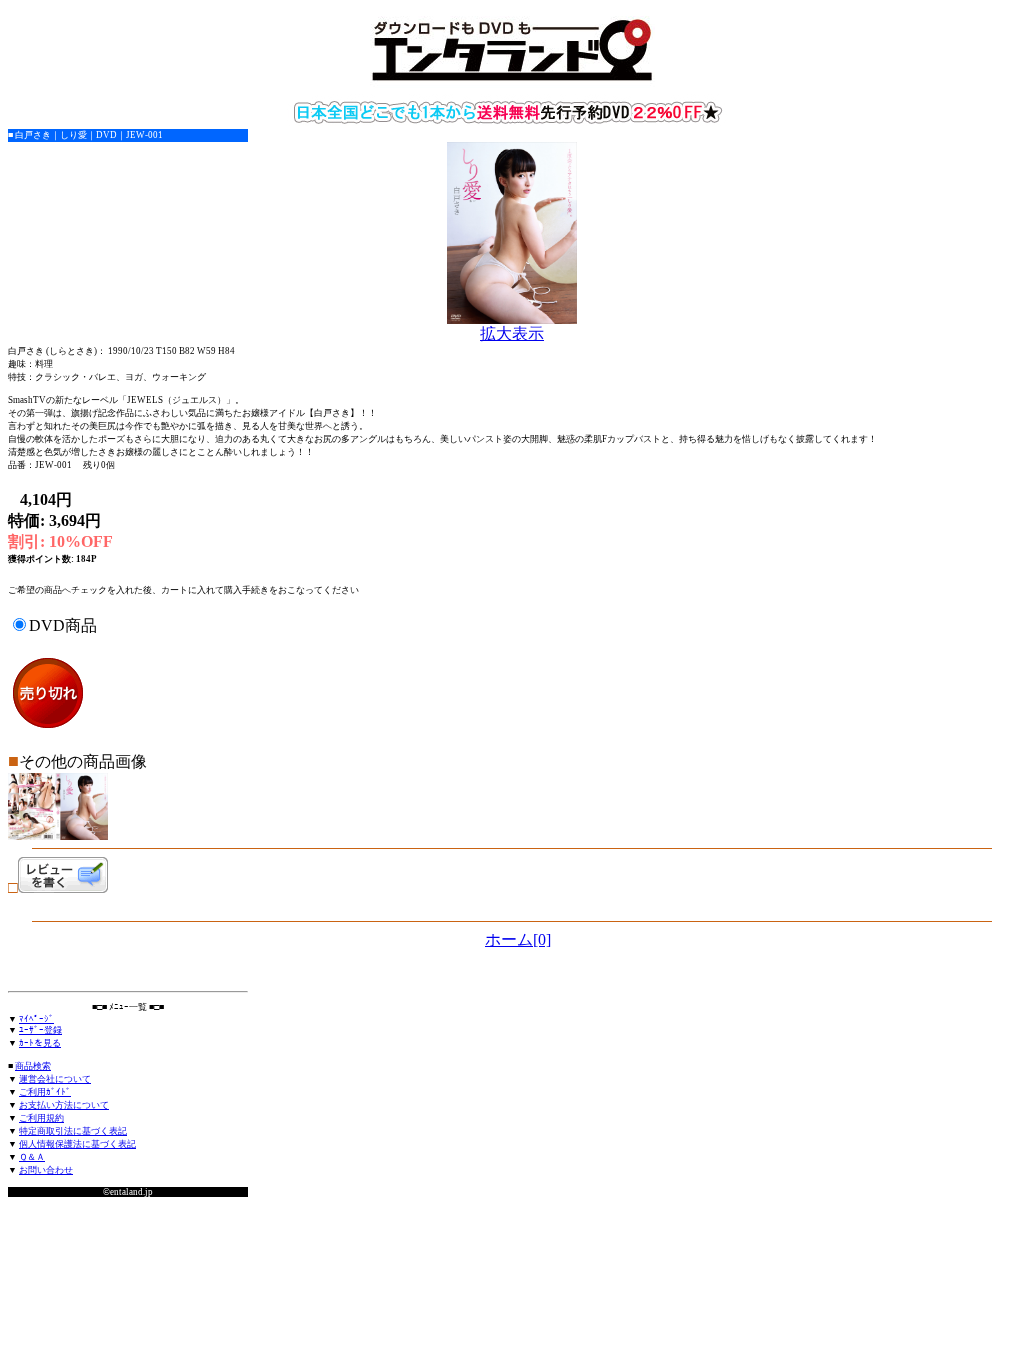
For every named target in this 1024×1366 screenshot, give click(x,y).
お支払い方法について (64, 1105)
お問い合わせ (46, 1170)
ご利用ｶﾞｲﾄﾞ (45, 1092)
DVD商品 (63, 625)
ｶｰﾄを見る (40, 1043)
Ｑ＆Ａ (32, 1157)
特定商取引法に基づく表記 (73, 1131)
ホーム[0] (518, 939)
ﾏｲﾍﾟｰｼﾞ (36, 1019)
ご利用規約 (41, 1118)
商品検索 (33, 1066)
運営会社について (55, 1079)
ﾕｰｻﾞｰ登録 (40, 1030)
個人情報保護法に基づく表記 (77, 1144)
